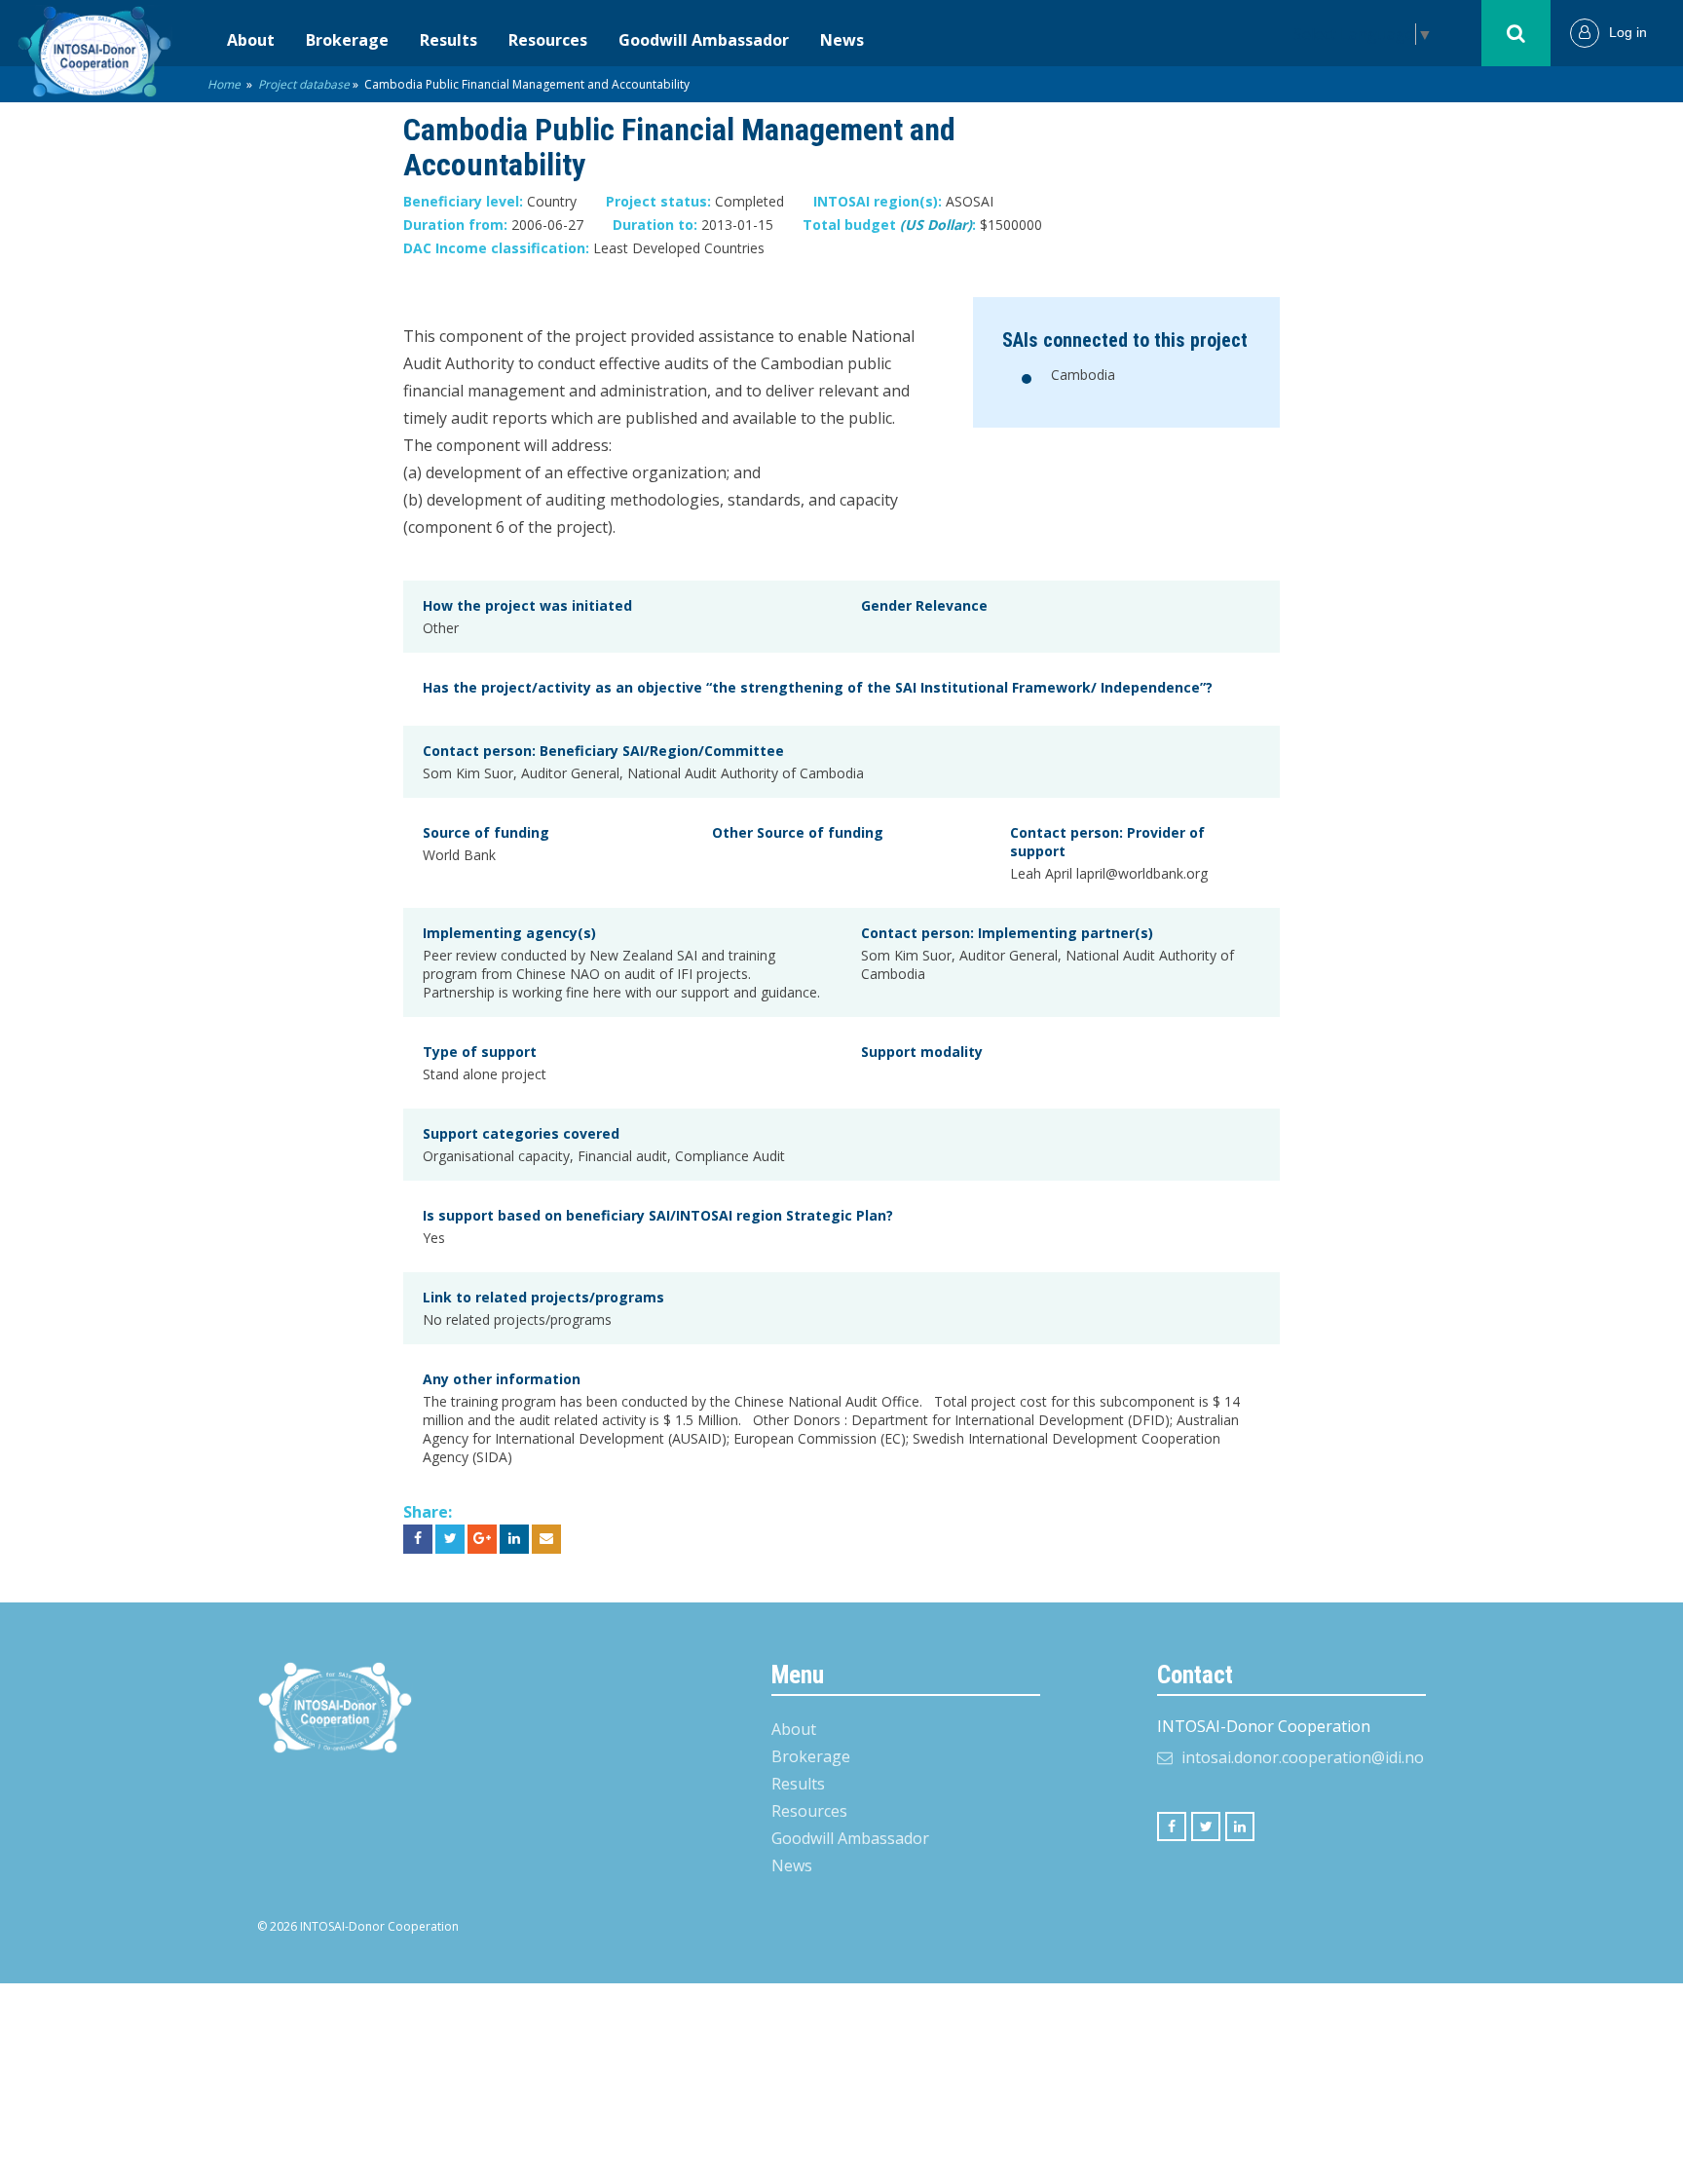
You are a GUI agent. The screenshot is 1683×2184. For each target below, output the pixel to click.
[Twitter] (1206, 1826)
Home (224, 84)
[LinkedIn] (1240, 1826)
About (251, 40)
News (842, 40)
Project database (304, 84)
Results (449, 40)
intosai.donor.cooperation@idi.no (1303, 1757)
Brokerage (347, 40)
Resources (548, 40)
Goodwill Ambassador (704, 40)
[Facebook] (1172, 1826)
